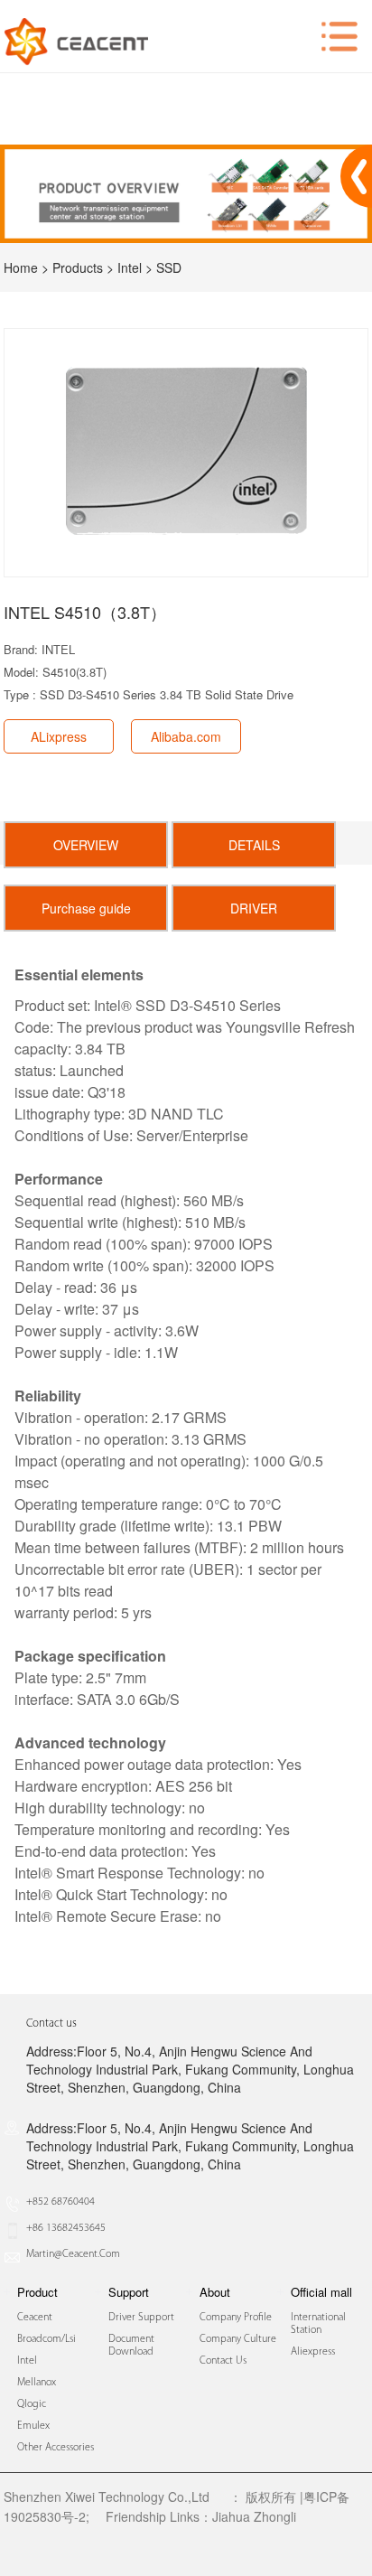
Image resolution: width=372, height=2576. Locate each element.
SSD (169, 267)
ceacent (35, 2318)
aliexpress (313, 2352)
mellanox (37, 2383)
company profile (236, 2318)
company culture (238, 2339)
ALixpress (59, 736)
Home (21, 267)
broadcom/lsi (46, 2339)
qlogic (32, 2404)
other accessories (56, 2448)
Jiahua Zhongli (254, 2516)
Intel (130, 267)
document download (131, 2346)
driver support (141, 2318)
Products (78, 267)
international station (318, 2324)
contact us (223, 2361)
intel (27, 2361)
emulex (33, 2426)
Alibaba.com (186, 736)
